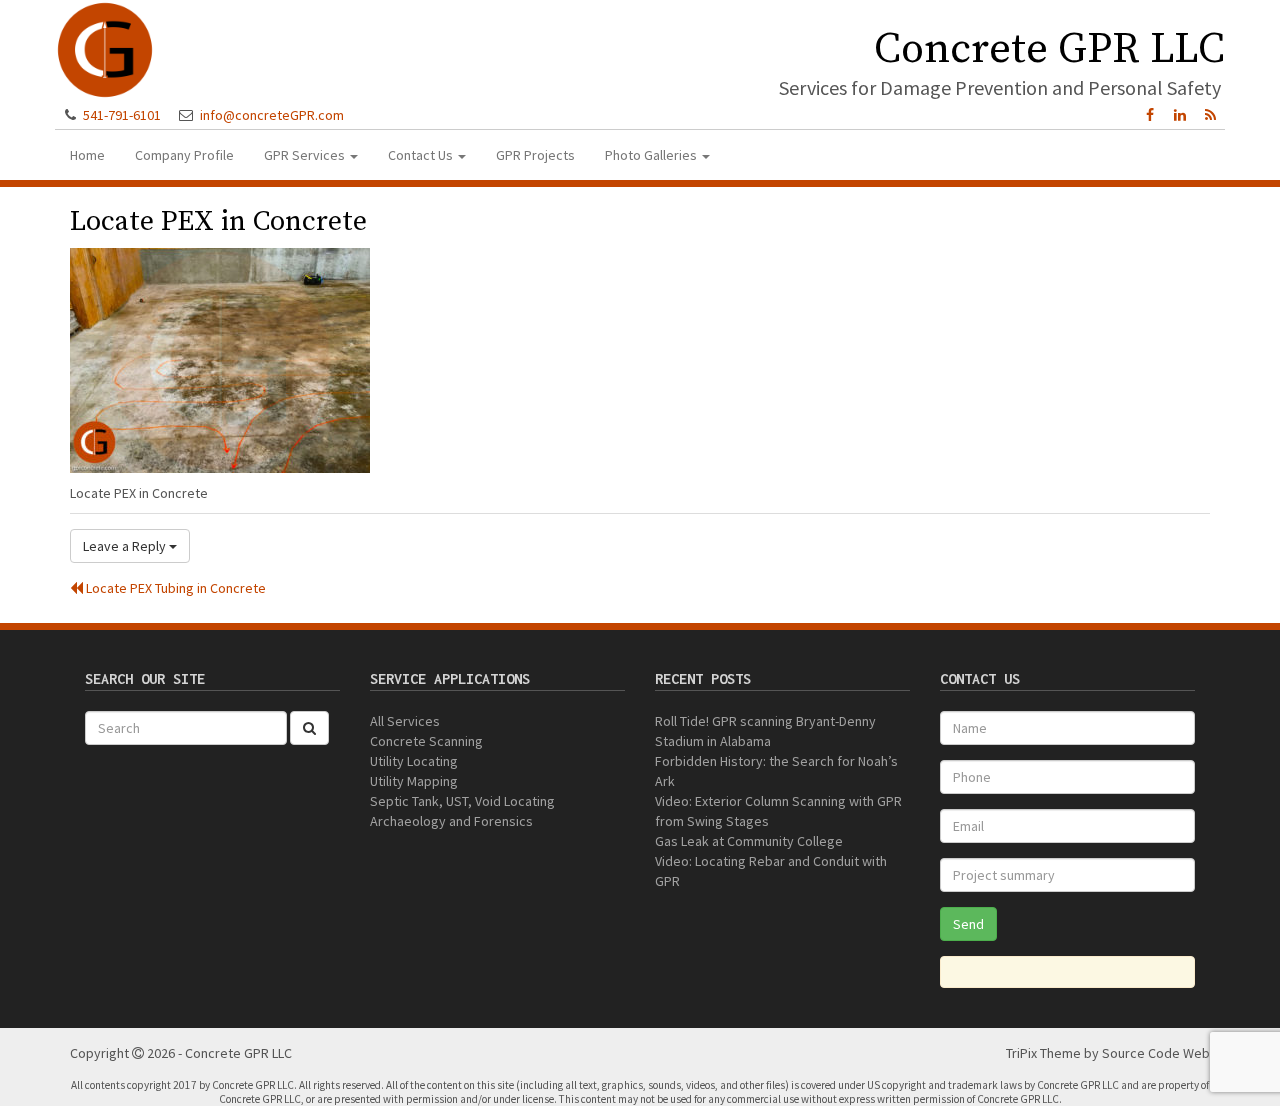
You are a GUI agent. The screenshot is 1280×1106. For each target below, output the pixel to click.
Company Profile (184, 155)
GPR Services (306, 155)
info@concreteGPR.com (272, 115)
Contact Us (422, 155)
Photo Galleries (652, 155)
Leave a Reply (126, 546)
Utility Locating (414, 761)
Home (87, 155)
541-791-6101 (122, 115)
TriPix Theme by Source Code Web (1108, 1053)
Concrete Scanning (426, 741)
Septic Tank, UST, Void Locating (462, 801)
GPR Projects (535, 155)
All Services (405, 721)
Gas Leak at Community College (749, 841)
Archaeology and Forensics (451, 821)
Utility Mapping (414, 781)
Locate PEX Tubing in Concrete (174, 588)
